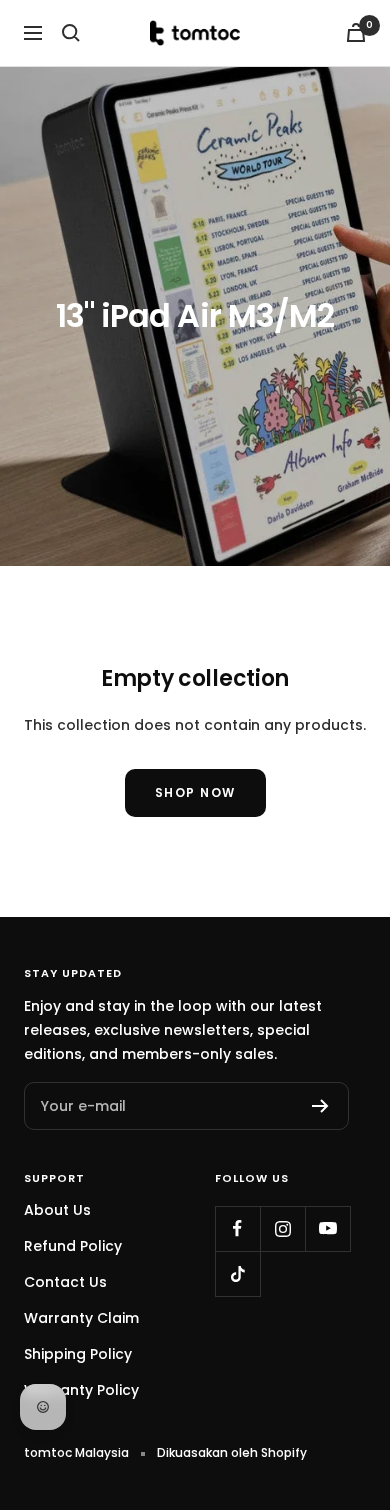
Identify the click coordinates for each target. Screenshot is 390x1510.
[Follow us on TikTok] (237, 1273)
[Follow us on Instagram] (282, 1228)
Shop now (195, 792)
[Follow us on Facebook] (237, 1228)
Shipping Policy (78, 1354)
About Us (57, 1210)
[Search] (71, 33)
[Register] (320, 1106)
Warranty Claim (81, 1318)
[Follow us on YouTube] (327, 1228)
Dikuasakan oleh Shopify (232, 1452)
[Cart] (356, 32)
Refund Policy (73, 1246)
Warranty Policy (81, 1390)
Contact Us (65, 1282)
